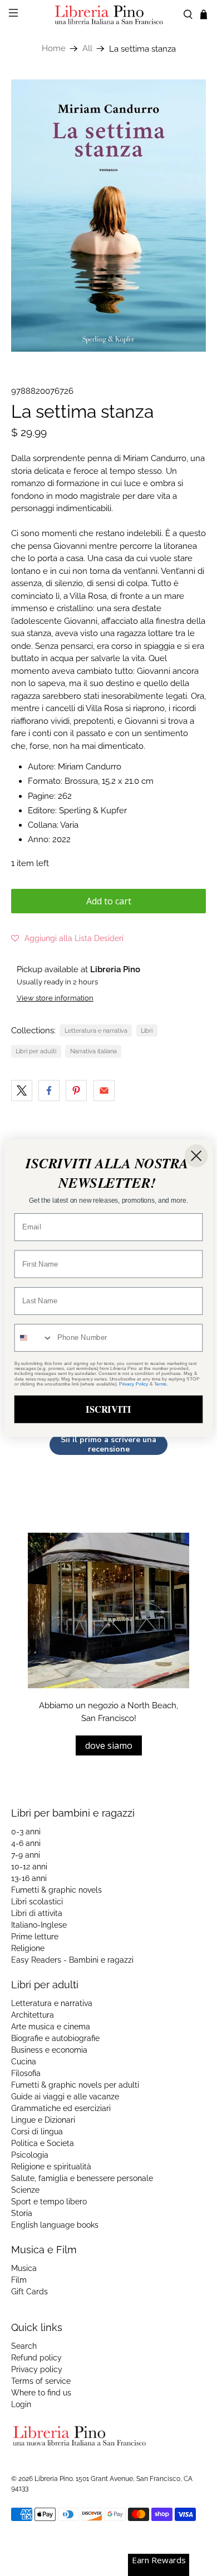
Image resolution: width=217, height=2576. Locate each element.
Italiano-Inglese (39, 1925)
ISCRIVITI (108, 1409)
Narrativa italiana (93, 1051)
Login (21, 2404)
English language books (55, 2225)
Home (54, 49)
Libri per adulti (36, 1051)
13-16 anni (29, 1878)
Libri (147, 1031)
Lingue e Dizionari (43, 2120)
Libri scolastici (37, 1902)
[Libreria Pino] (109, 15)
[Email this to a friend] (104, 1091)
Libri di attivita (37, 1913)
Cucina (24, 2062)
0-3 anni (26, 1832)
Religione (28, 1948)
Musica (24, 2268)
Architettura (33, 2015)
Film (19, 2280)
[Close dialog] (196, 1155)
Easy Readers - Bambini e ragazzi (72, 1960)
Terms (160, 1384)
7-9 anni (26, 1855)
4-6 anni (26, 1843)
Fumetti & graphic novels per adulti (75, 2085)
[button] (67, 938)
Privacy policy (37, 2369)
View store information (55, 998)
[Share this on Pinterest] (76, 1091)
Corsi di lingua (37, 2132)
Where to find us (41, 2393)
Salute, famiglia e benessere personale (82, 2178)
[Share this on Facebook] (49, 1091)
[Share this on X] (22, 1091)
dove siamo (109, 1745)
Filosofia (26, 2073)
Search (24, 2346)
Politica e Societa (43, 2143)
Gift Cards (29, 2292)
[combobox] (34, 1338)
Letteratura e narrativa (96, 1031)
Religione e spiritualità (51, 2167)
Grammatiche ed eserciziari (61, 2108)
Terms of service (41, 2381)
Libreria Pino (54, 2479)
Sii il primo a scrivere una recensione (108, 1445)
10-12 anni (29, 1867)
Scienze (25, 2190)
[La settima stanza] (109, 216)
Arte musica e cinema (51, 2027)
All (87, 49)
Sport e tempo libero (49, 2202)
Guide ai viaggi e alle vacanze (65, 2097)
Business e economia (49, 2050)
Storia (22, 2213)
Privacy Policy (134, 1384)
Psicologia (30, 2155)
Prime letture (35, 1937)
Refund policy (36, 2358)
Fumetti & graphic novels (56, 1890)
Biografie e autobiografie (55, 2038)
